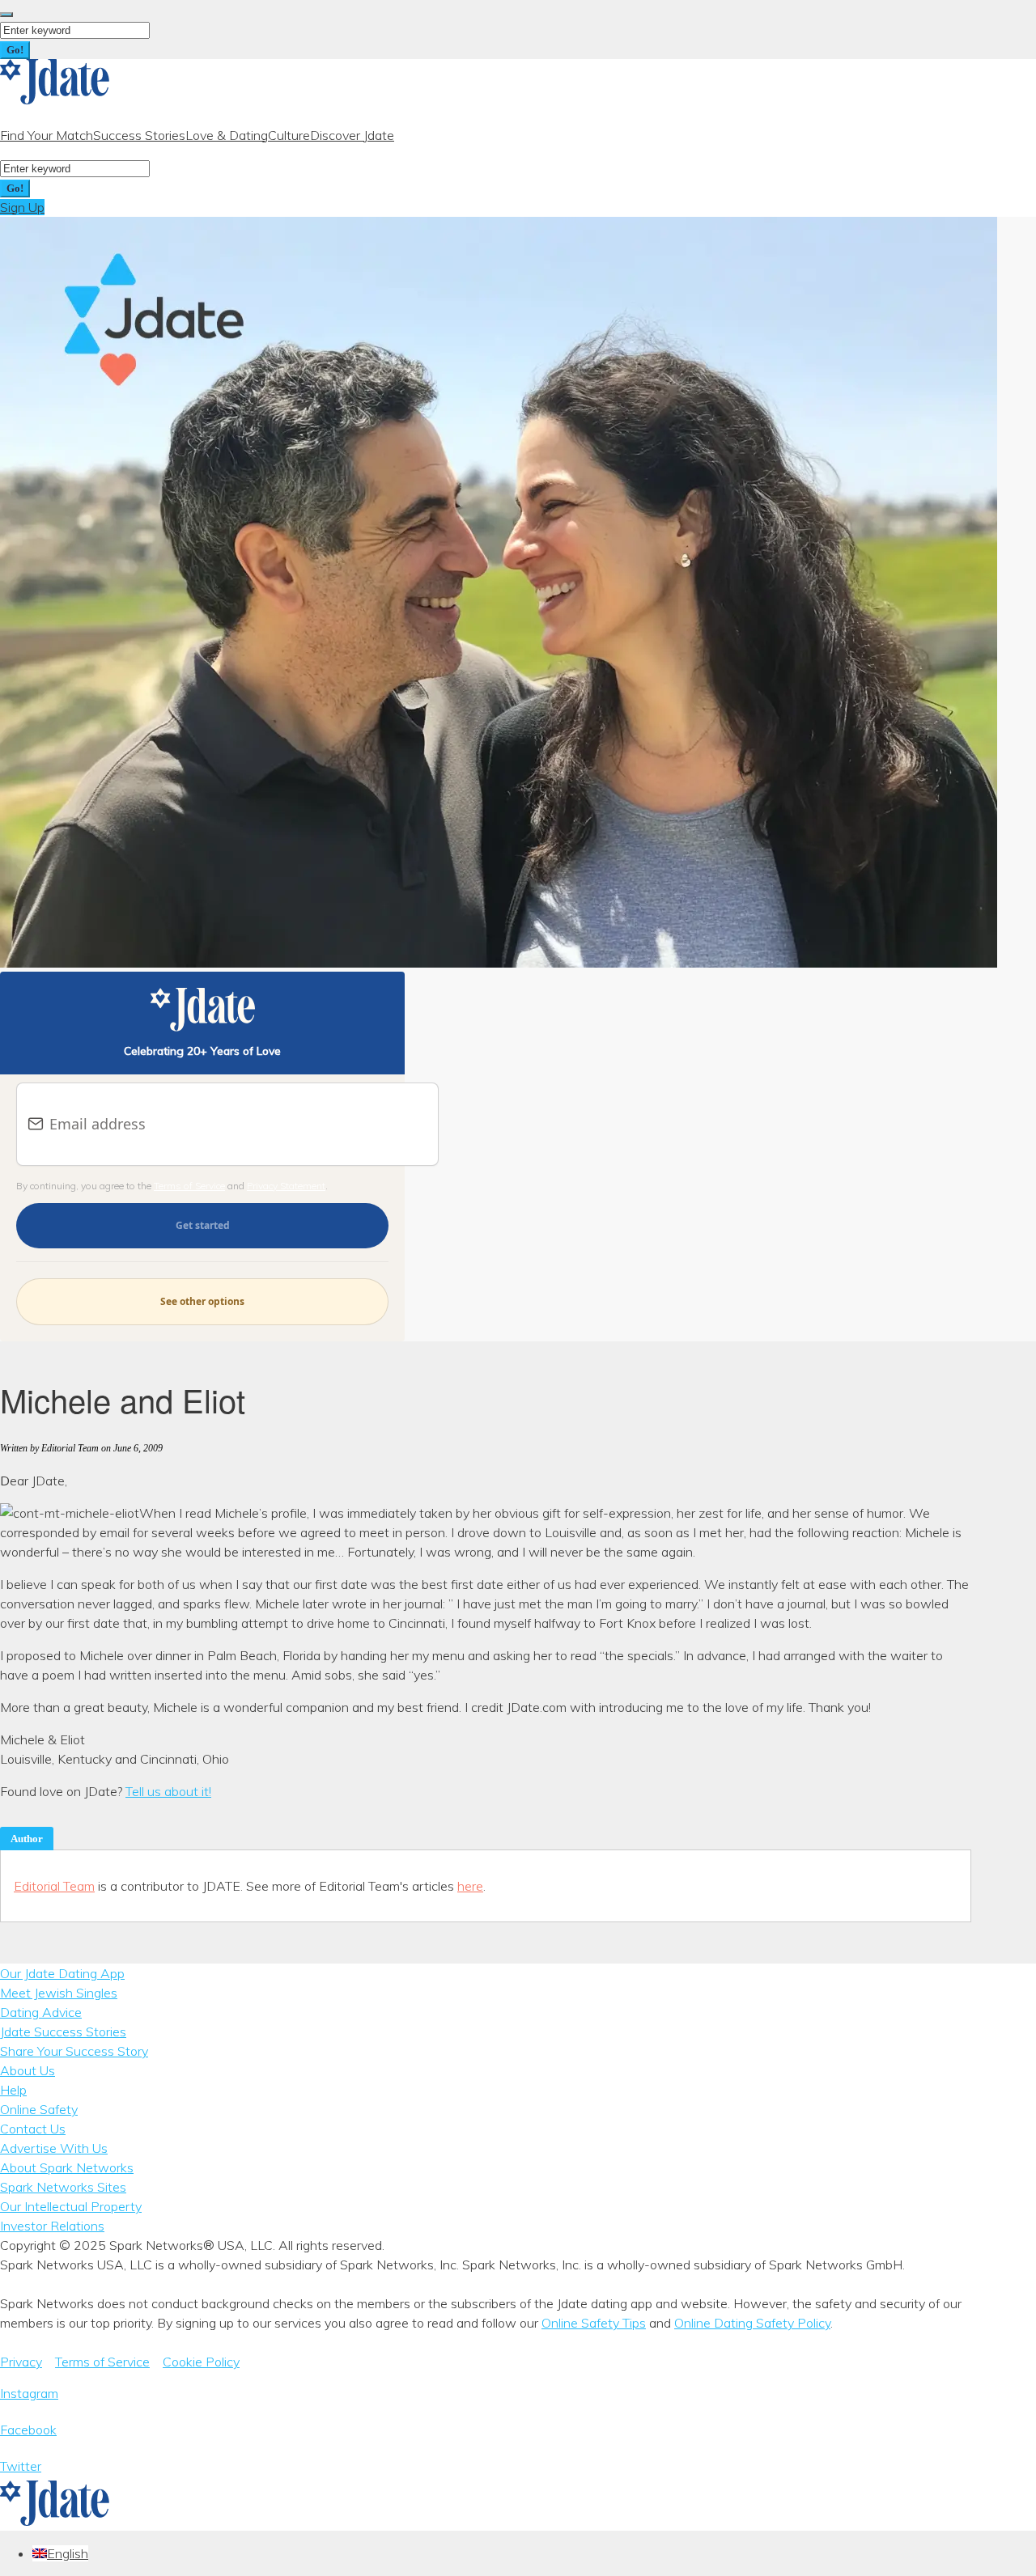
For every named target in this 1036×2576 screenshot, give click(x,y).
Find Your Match (47, 135)
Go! (15, 50)
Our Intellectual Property (71, 2206)
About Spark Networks (67, 2167)
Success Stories (139, 135)
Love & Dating (227, 135)
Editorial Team (54, 1886)
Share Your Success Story (74, 2051)
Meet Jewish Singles (59, 1993)
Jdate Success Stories (63, 2032)
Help (13, 2090)
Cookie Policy (201, 2362)
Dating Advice (41, 2012)
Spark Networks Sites (63, 2187)
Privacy (21, 2362)
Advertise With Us (54, 2148)
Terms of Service (189, 1186)
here (470, 1886)
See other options (202, 1301)
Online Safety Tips (594, 2323)
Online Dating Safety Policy (752, 2323)
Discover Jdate (352, 135)
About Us (28, 2070)
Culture (289, 135)
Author (27, 1839)
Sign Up (22, 207)
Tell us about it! (168, 1791)
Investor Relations (52, 2226)
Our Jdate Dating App (62, 1973)
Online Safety (39, 2109)
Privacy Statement (286, 1186)
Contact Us (33, 2129)
